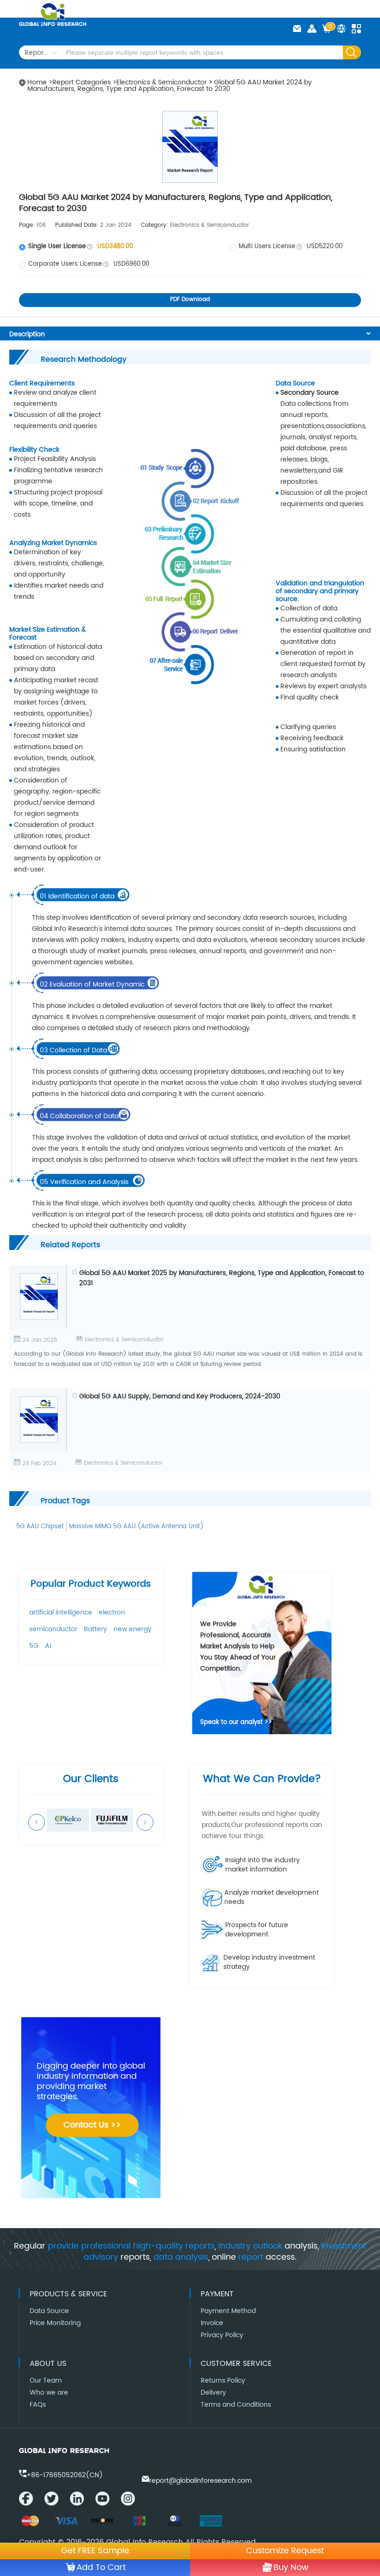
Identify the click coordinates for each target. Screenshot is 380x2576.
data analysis (181, 2257)
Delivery (213, 2393)
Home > (40, 82)
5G (34, 1646)
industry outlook (250, 2246)
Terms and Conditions (236, 2405)
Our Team (46, 2381)
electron (112, 1612)
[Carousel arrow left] (37, 1822)
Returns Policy (223, 2381)
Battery (95, 1629)
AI (48, 1646)
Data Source (49, 2311)
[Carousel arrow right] (145, 1822)
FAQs (38, 2405)
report (251, 2257)
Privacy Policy (222, 2335)
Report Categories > (84, 82)
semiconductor (53, 1629)
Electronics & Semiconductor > (165, 82)
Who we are (49, 2393)
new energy (133, 1629)
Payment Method (228, 2311)
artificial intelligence (61, 1612)
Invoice (212, 2323)
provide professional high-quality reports (131, 2246)
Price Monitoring (55, 2323)
